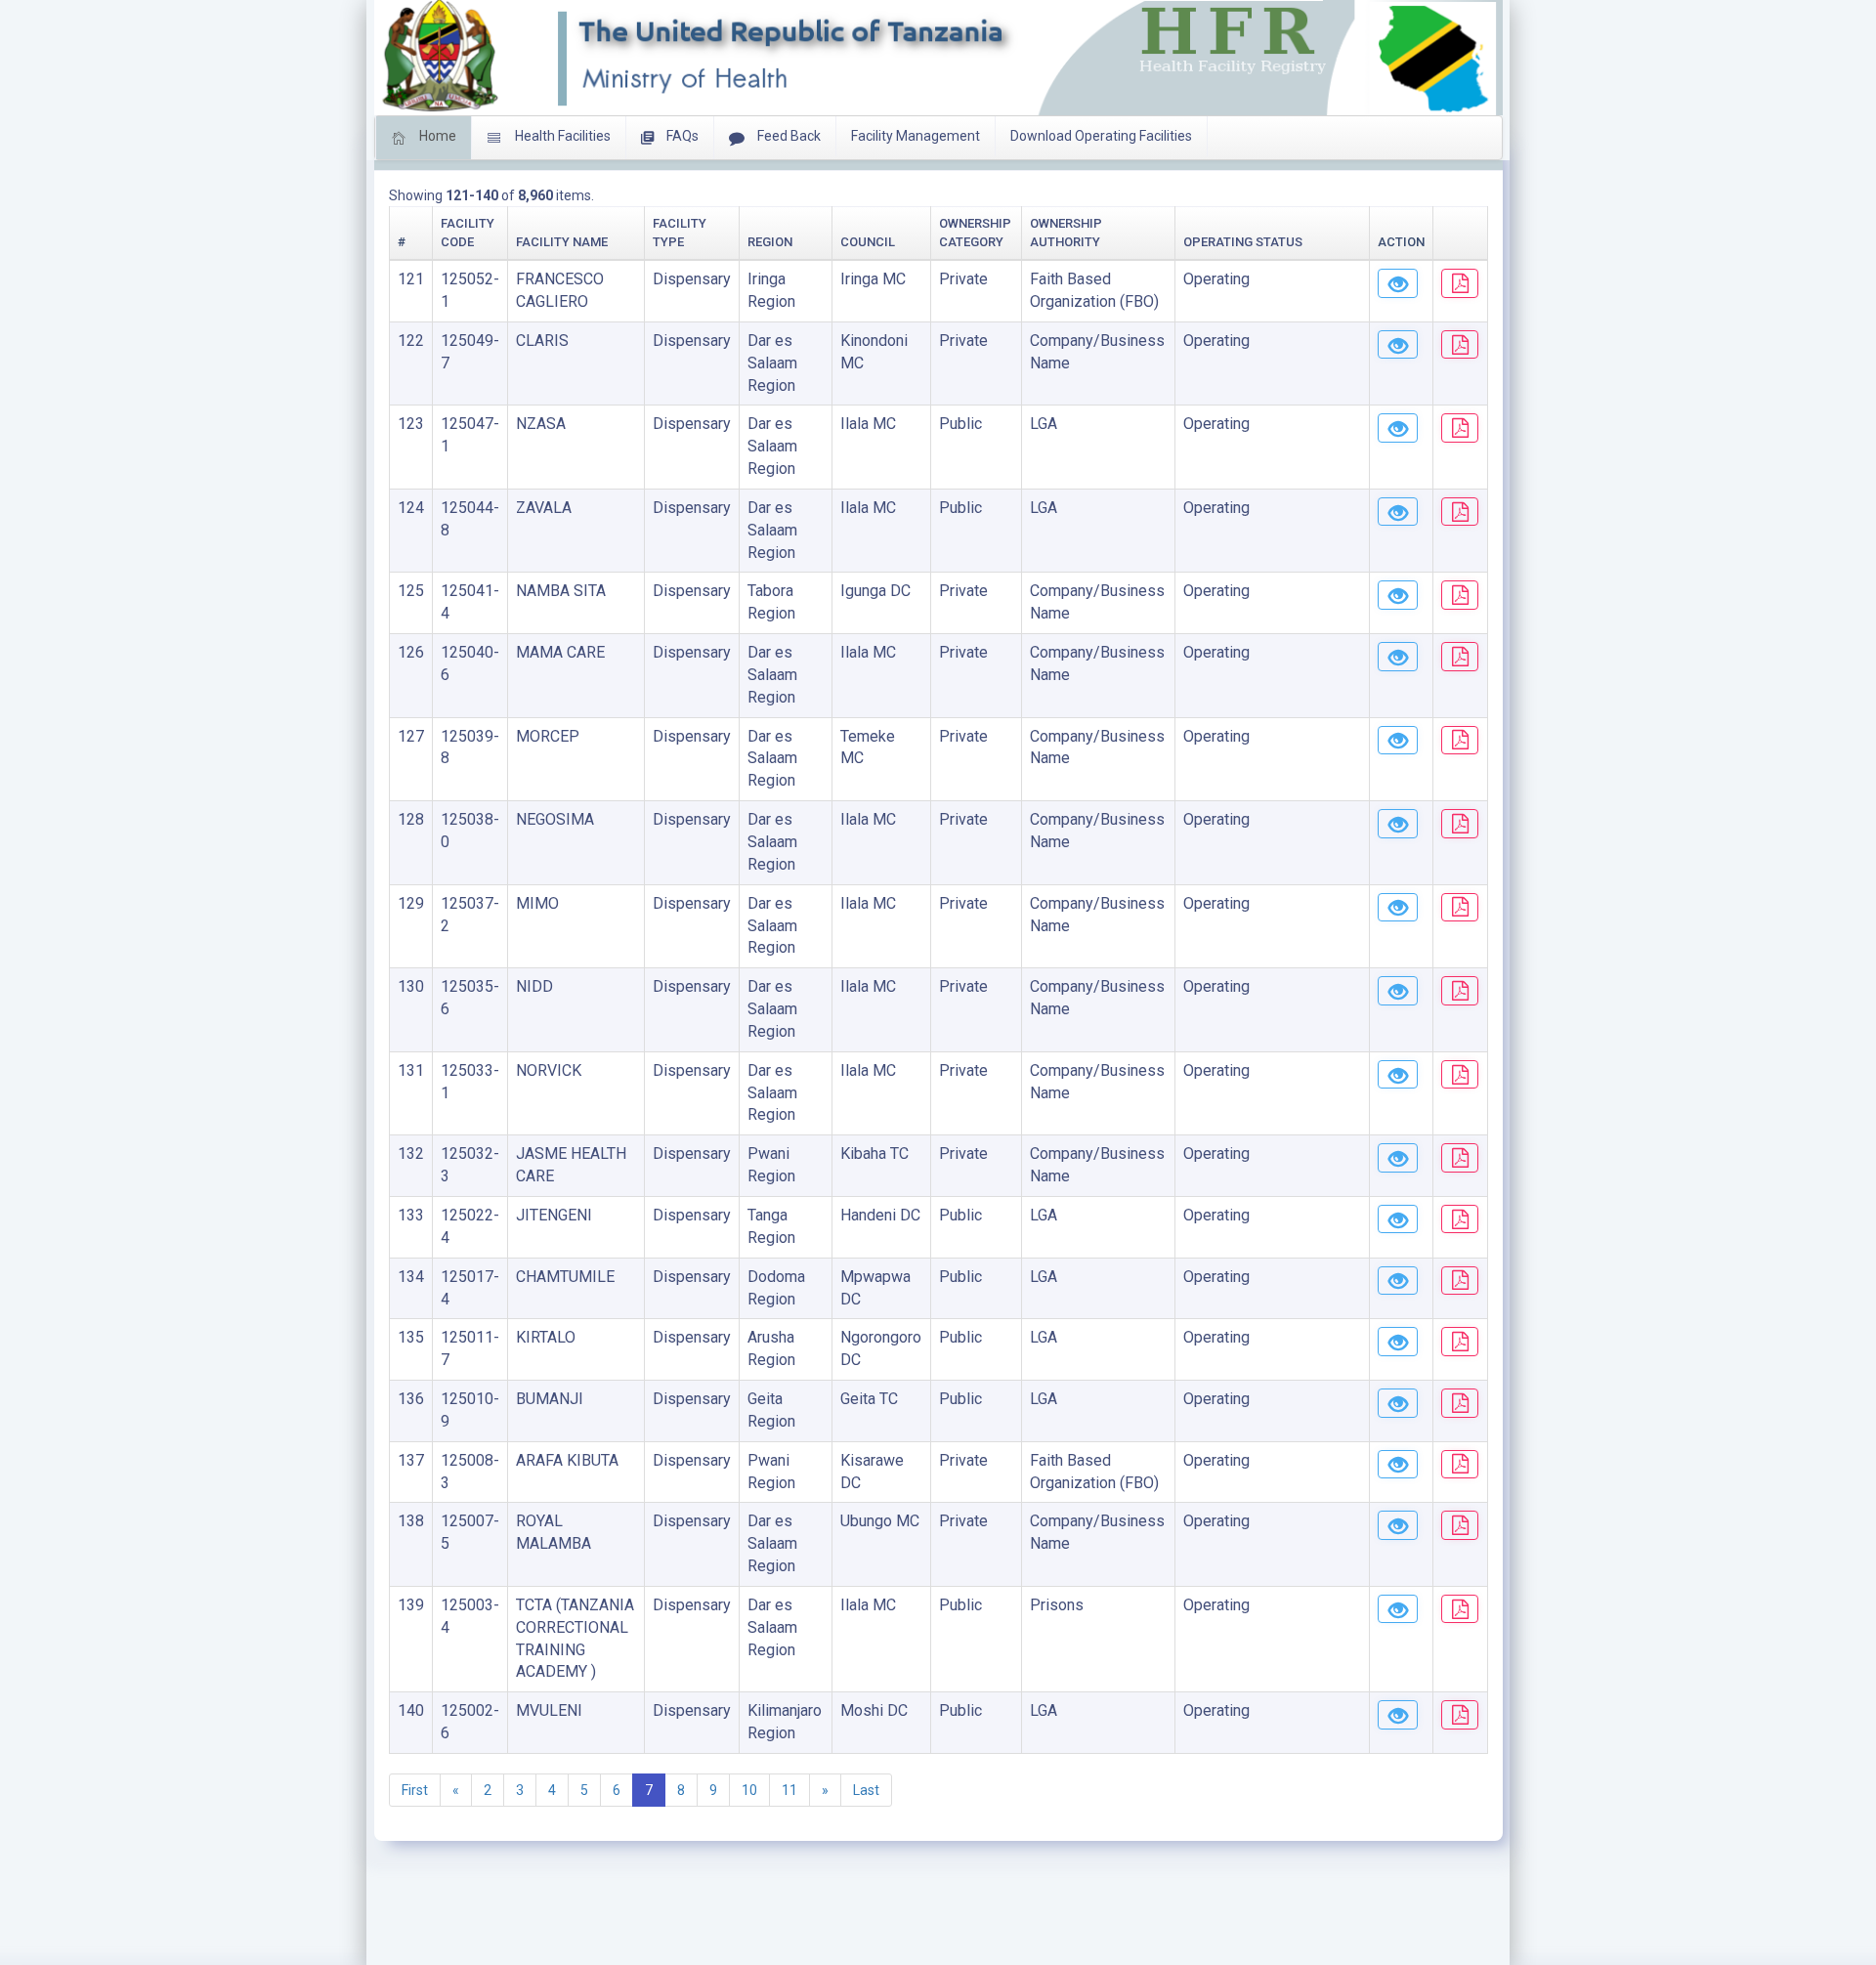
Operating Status (1243, 242)
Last (866, 1790)
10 (749, 1790)
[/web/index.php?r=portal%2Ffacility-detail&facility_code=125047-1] (1398, 428)
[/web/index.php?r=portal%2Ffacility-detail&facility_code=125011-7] (1398, 1342)
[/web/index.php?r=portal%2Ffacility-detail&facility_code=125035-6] (1398, 991)
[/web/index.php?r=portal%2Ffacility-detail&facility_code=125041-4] (1398, 595)
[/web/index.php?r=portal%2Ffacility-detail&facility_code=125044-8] (1398, 512)
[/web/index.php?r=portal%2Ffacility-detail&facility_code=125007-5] (1398, 1525)
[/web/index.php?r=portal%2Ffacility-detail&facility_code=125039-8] (1398, 741)
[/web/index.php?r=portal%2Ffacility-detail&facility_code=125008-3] (1398, 1465)
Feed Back (788, 136)
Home (436, 136)
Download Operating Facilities (1101, 136)
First (415, 1790)
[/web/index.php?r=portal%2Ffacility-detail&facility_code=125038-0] (1398, 824)
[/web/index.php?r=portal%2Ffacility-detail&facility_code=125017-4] (1398, 1281)
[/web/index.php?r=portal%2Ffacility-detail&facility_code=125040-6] (1398, 657)
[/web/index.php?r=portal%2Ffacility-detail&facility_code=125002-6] (1398, 1715)
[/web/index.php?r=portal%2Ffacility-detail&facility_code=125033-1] (1398, 1075)
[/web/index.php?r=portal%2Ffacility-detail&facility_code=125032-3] (1398, 1158)
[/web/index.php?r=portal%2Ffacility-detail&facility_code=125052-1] (1398, 283)
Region (770, 242)
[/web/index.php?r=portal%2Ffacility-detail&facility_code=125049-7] (1398, 345)
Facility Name (562, 242)
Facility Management (916, 136)
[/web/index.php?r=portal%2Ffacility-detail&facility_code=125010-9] (1398, 1403)
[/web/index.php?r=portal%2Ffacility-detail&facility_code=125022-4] (1398, 1219)
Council (868, 242)
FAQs (681, 136)
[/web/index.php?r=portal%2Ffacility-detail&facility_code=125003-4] (1398, 1609)
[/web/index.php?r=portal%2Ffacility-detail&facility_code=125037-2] (1398, 908)
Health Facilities (561, 136)
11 (789, 1790)
